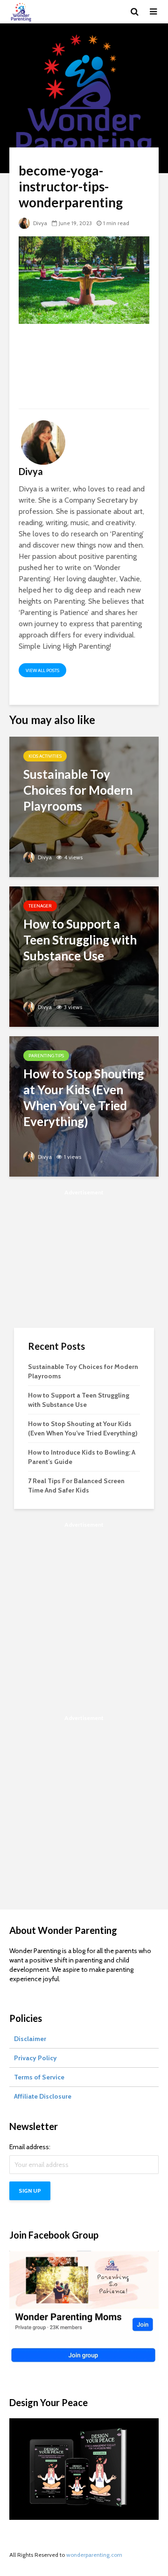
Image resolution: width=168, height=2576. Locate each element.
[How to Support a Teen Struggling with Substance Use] (84, 955)
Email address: (30, 2147)
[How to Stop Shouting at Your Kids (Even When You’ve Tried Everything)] (84, 1105)
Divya (39, 223)
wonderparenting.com (94, 2555)
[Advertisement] (84, 370)
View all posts (42, 670)
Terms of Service (39, 2077)
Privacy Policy (35, 2058)
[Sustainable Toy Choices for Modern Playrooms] (84, 806)
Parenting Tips (46, 1056)
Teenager (40, 906)
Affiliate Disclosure (43, 2096)
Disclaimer (30, 2039)
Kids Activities (45, 756)
